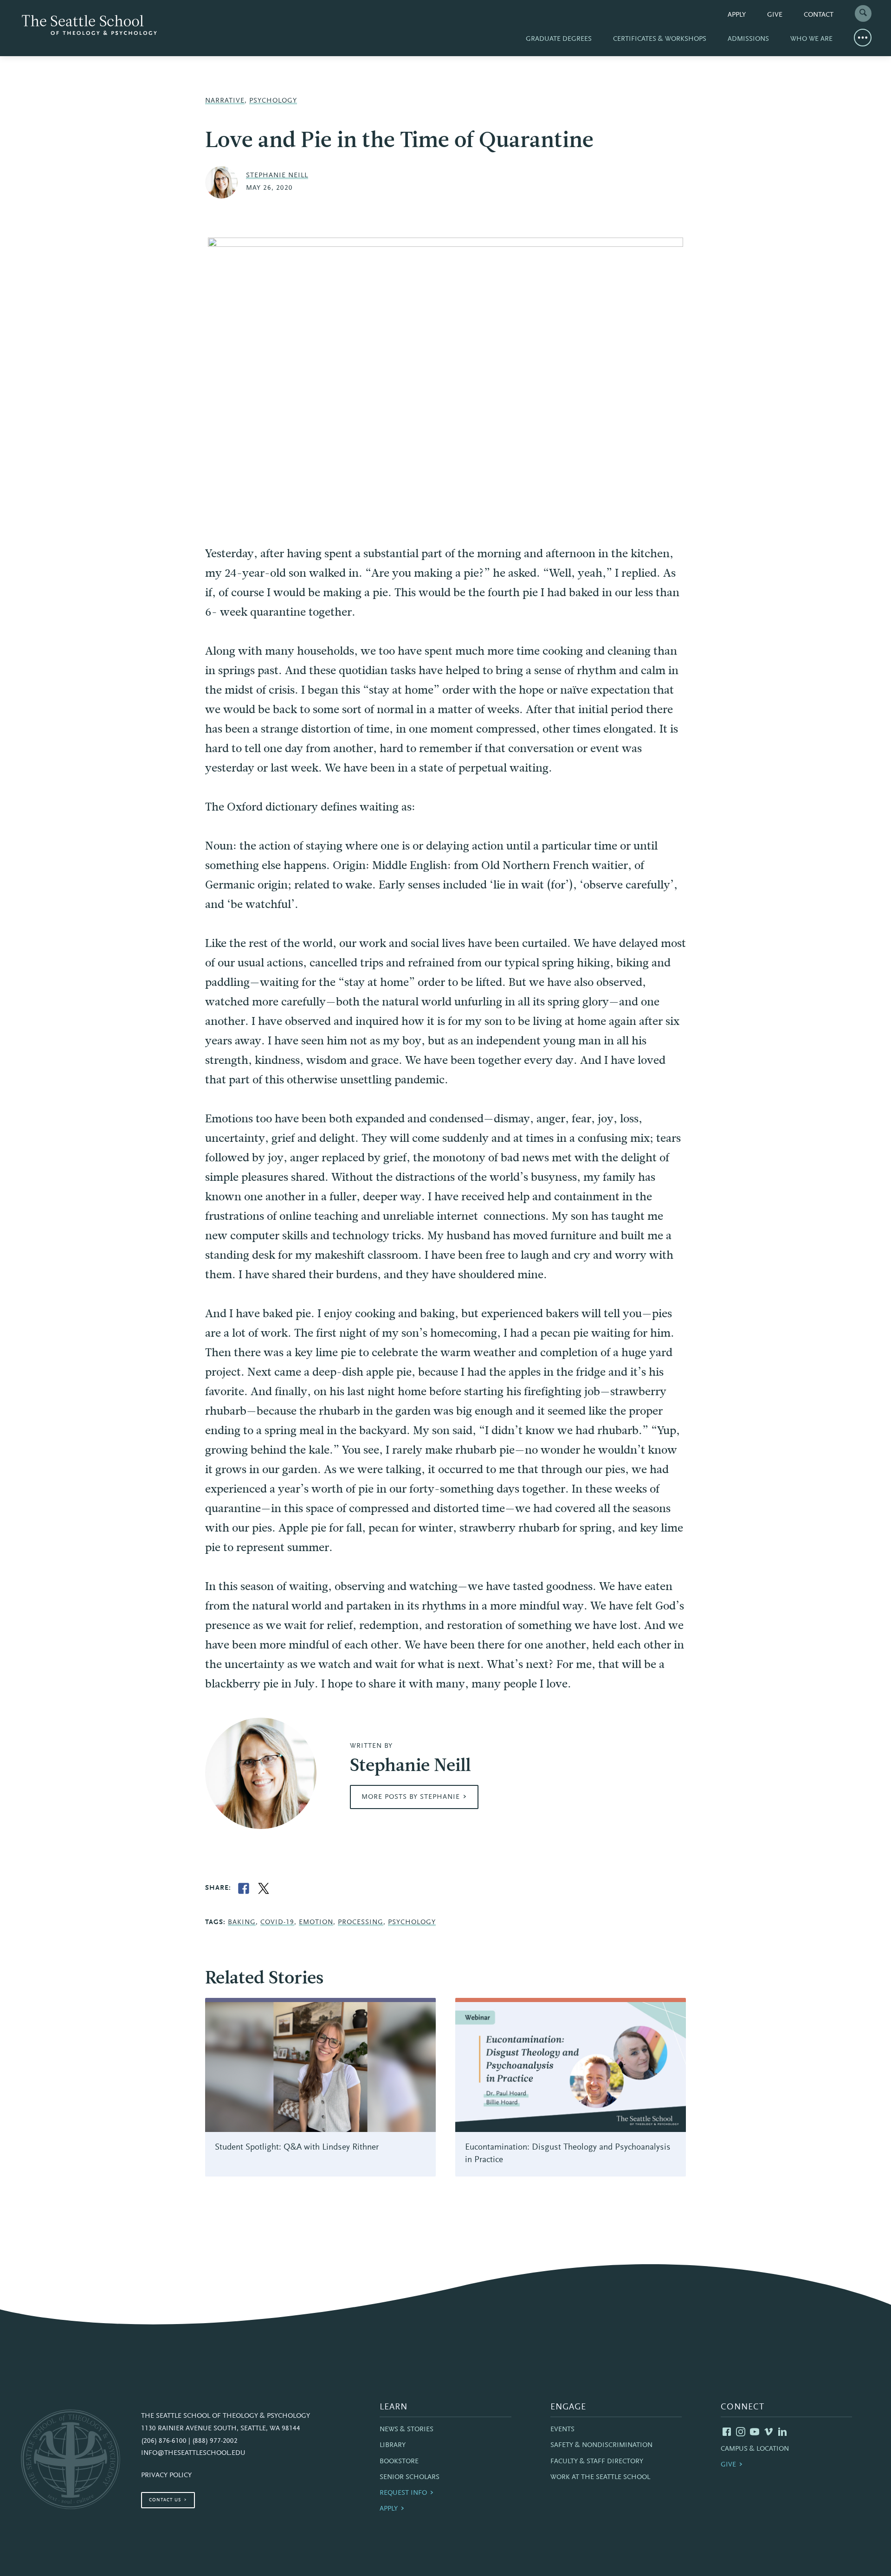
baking (242, 1922)
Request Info (403, 2493)
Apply (737, 15)
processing (361, 1922)
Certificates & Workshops (660, 39)
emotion (316, 1922)
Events (562, 2430)
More (863, 38)
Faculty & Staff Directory (597, 2462)
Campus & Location (755, 2449)
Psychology (273, 101)
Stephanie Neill (277, 176)
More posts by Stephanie (411, 1797)
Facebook (727, 2432)
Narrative (225, 101)
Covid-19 (277, 1922)
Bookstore (399, 2462)
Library (393, 2445)
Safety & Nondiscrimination (601, 2445)
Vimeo (768, 2432)
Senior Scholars (410, 2477)
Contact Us (165, 2500)
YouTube (755, 2432)
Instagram (741, 2432)
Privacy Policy (166, 2476)
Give (775, 15)
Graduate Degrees (559, 39)
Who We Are (811, 39)
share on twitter (264, 1888)
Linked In (782, 2432)
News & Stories (407, 2430)
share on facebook (244, 1888)
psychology (412, 1922)
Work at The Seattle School (600, 2477)
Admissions (748, 39)
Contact (819, 15)
